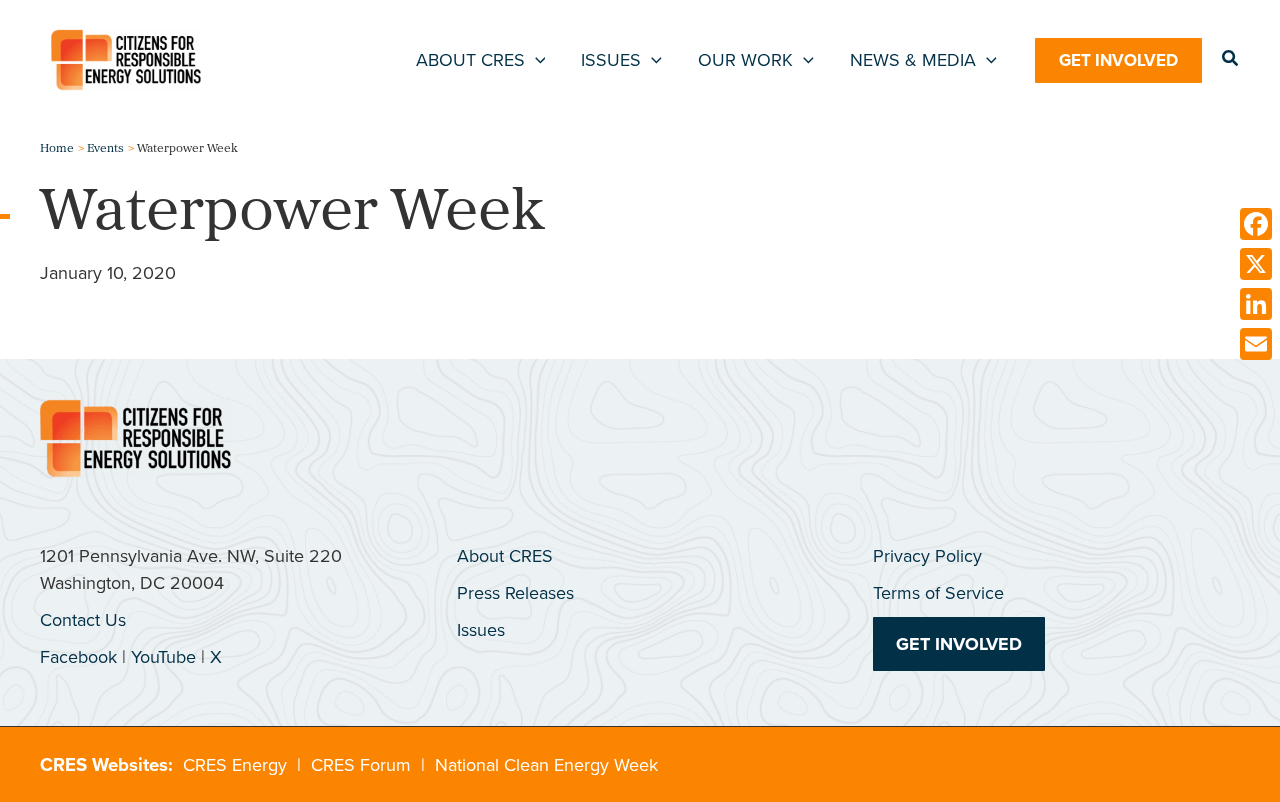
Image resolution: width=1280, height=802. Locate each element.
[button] (535, 60)
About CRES (505, 556)
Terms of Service (938, 593)
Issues (481, 630)
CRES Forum (361, 765)
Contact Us (83, 620)
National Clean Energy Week (546, 765)
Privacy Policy (927, 556)
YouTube (163, 657)
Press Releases (515, 593)
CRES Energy (235, 765)
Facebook (78, 657)
